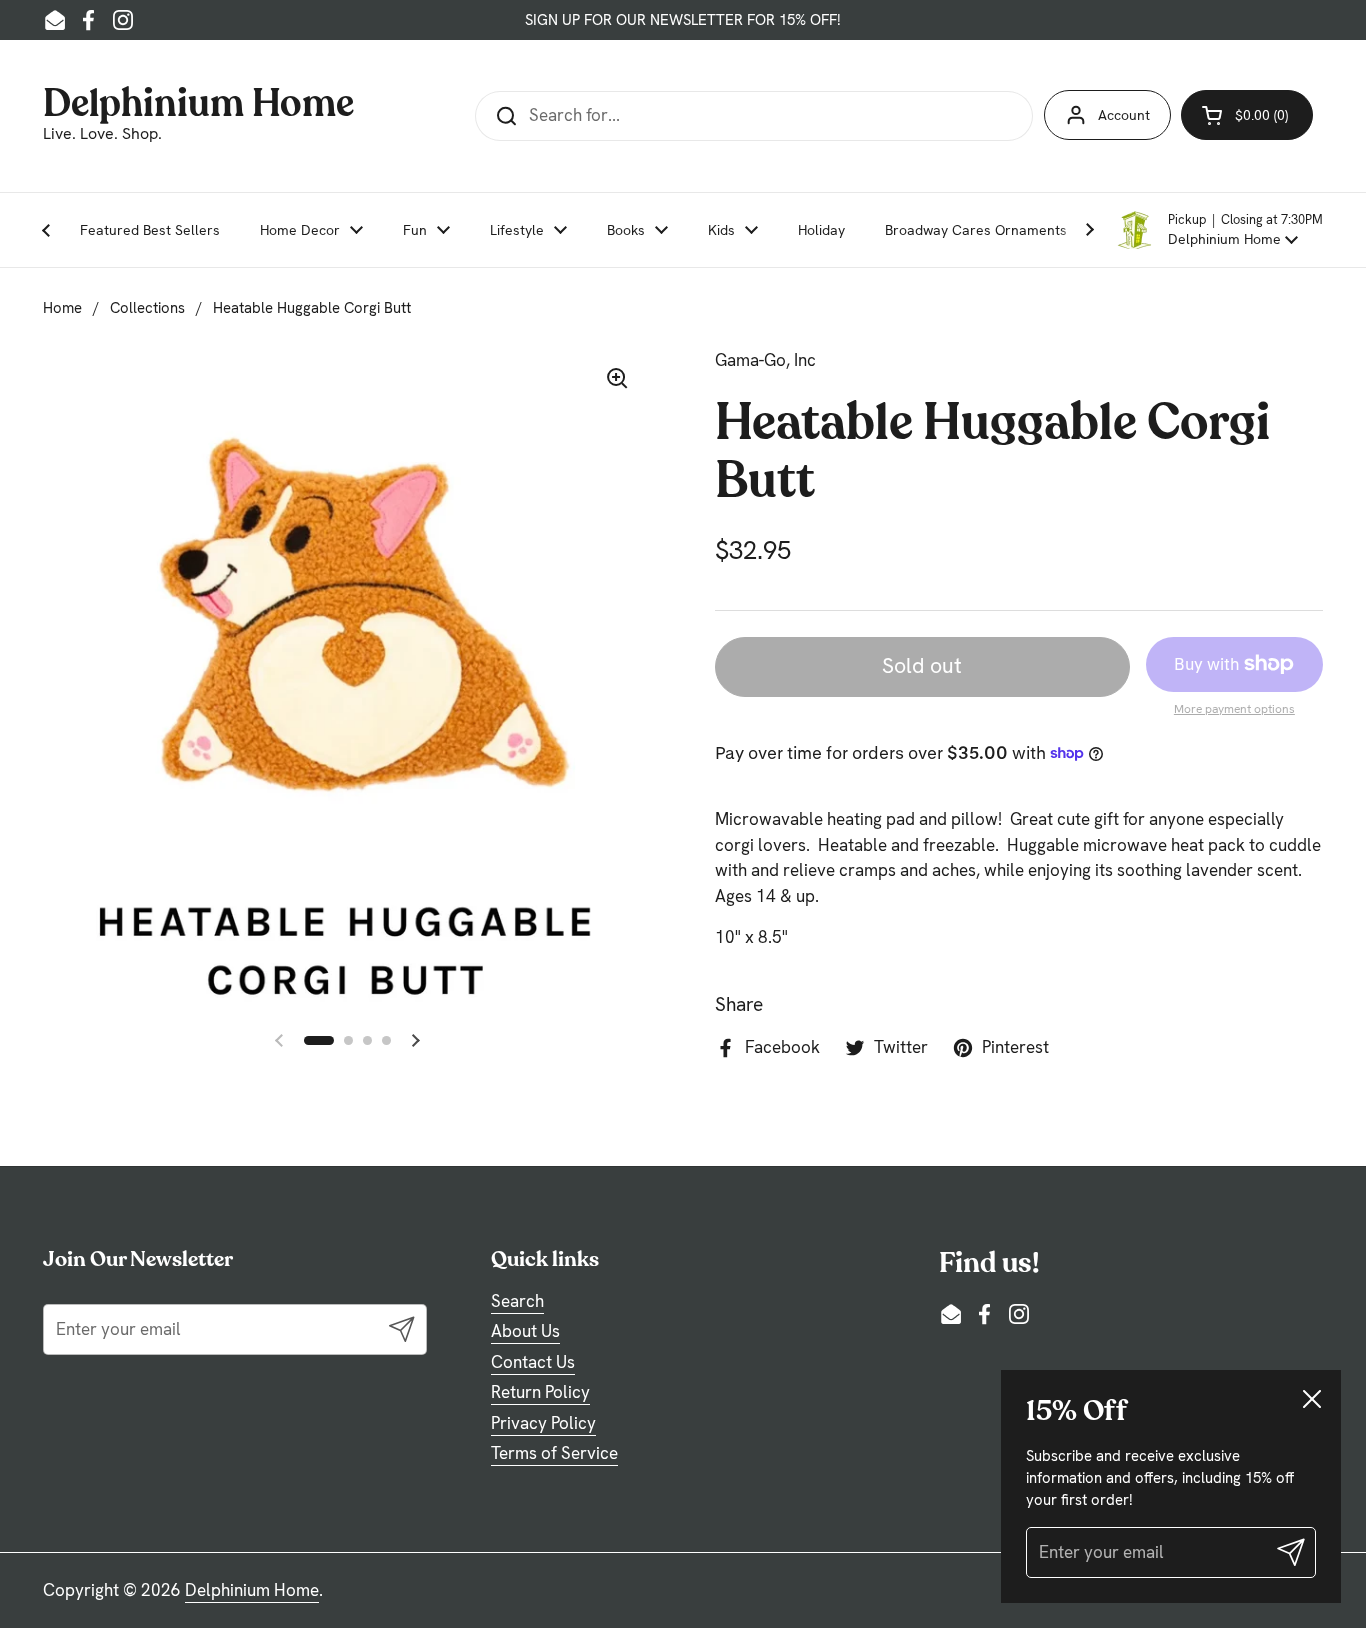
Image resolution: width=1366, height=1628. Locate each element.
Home (62, 308)
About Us (525, 1331)
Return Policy (540, 1392)
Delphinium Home (198, 101)
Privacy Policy (543, 1423)
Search (517, 1301)
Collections (147, 308)
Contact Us (533, 1362)
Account (1124, 115)
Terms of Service (554, 1453)
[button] (1219, 230)
